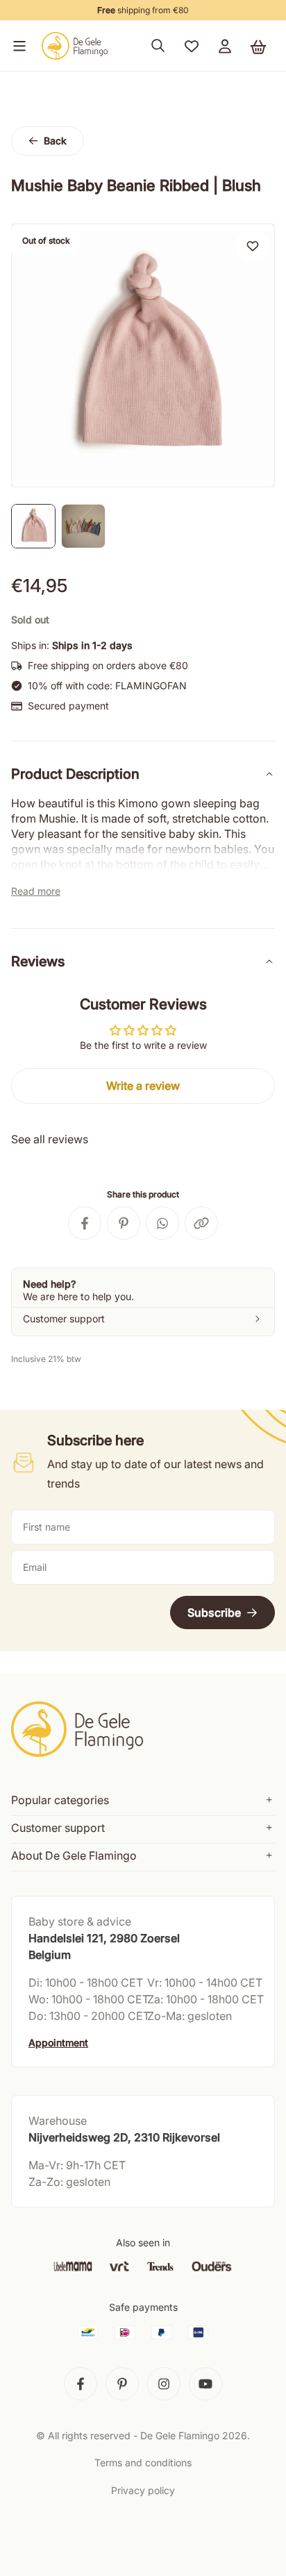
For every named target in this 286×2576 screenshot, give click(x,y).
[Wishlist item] (253, 246)
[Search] (158, 46)
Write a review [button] (143, 1086)
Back (55, 141)
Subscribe (214, 1613)
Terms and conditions (143, 2463)
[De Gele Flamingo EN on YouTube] (205, 2384)
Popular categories (60, 1800)
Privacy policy (143, 2490)
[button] (17, 46)
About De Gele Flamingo (74, 1855)
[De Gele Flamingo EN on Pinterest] (122, 2384)
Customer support (58, 1828)
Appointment (58, 2043)
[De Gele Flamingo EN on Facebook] (81, 2384)
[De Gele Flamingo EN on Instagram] (164, 2384)
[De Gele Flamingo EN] (75, 46)
